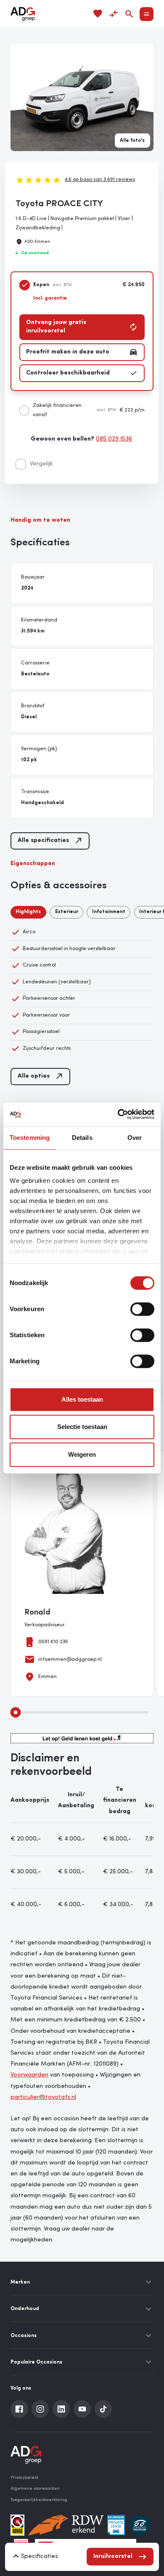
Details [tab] (82, 1138)
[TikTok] (103, 2409)
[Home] (23, 14)
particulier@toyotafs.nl (43, 2097)
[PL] (116, 2525)
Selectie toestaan (82, 1427)
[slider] (16, 1712)
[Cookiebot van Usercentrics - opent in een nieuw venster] (118, 1114)
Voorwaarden (29, 2075)
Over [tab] (135, 1138)
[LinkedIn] (61, 2409)
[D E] (140, 2525)
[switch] (142, 1309)
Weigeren (82, 1454)
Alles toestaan (82, 1399)
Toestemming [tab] (30, 1138)
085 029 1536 (114, 439)
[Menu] (147, 14)
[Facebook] (19, 2409)
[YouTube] (82, 2409)
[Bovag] (17, 2525)
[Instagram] (40, 2409)
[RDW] (66, 2525)
